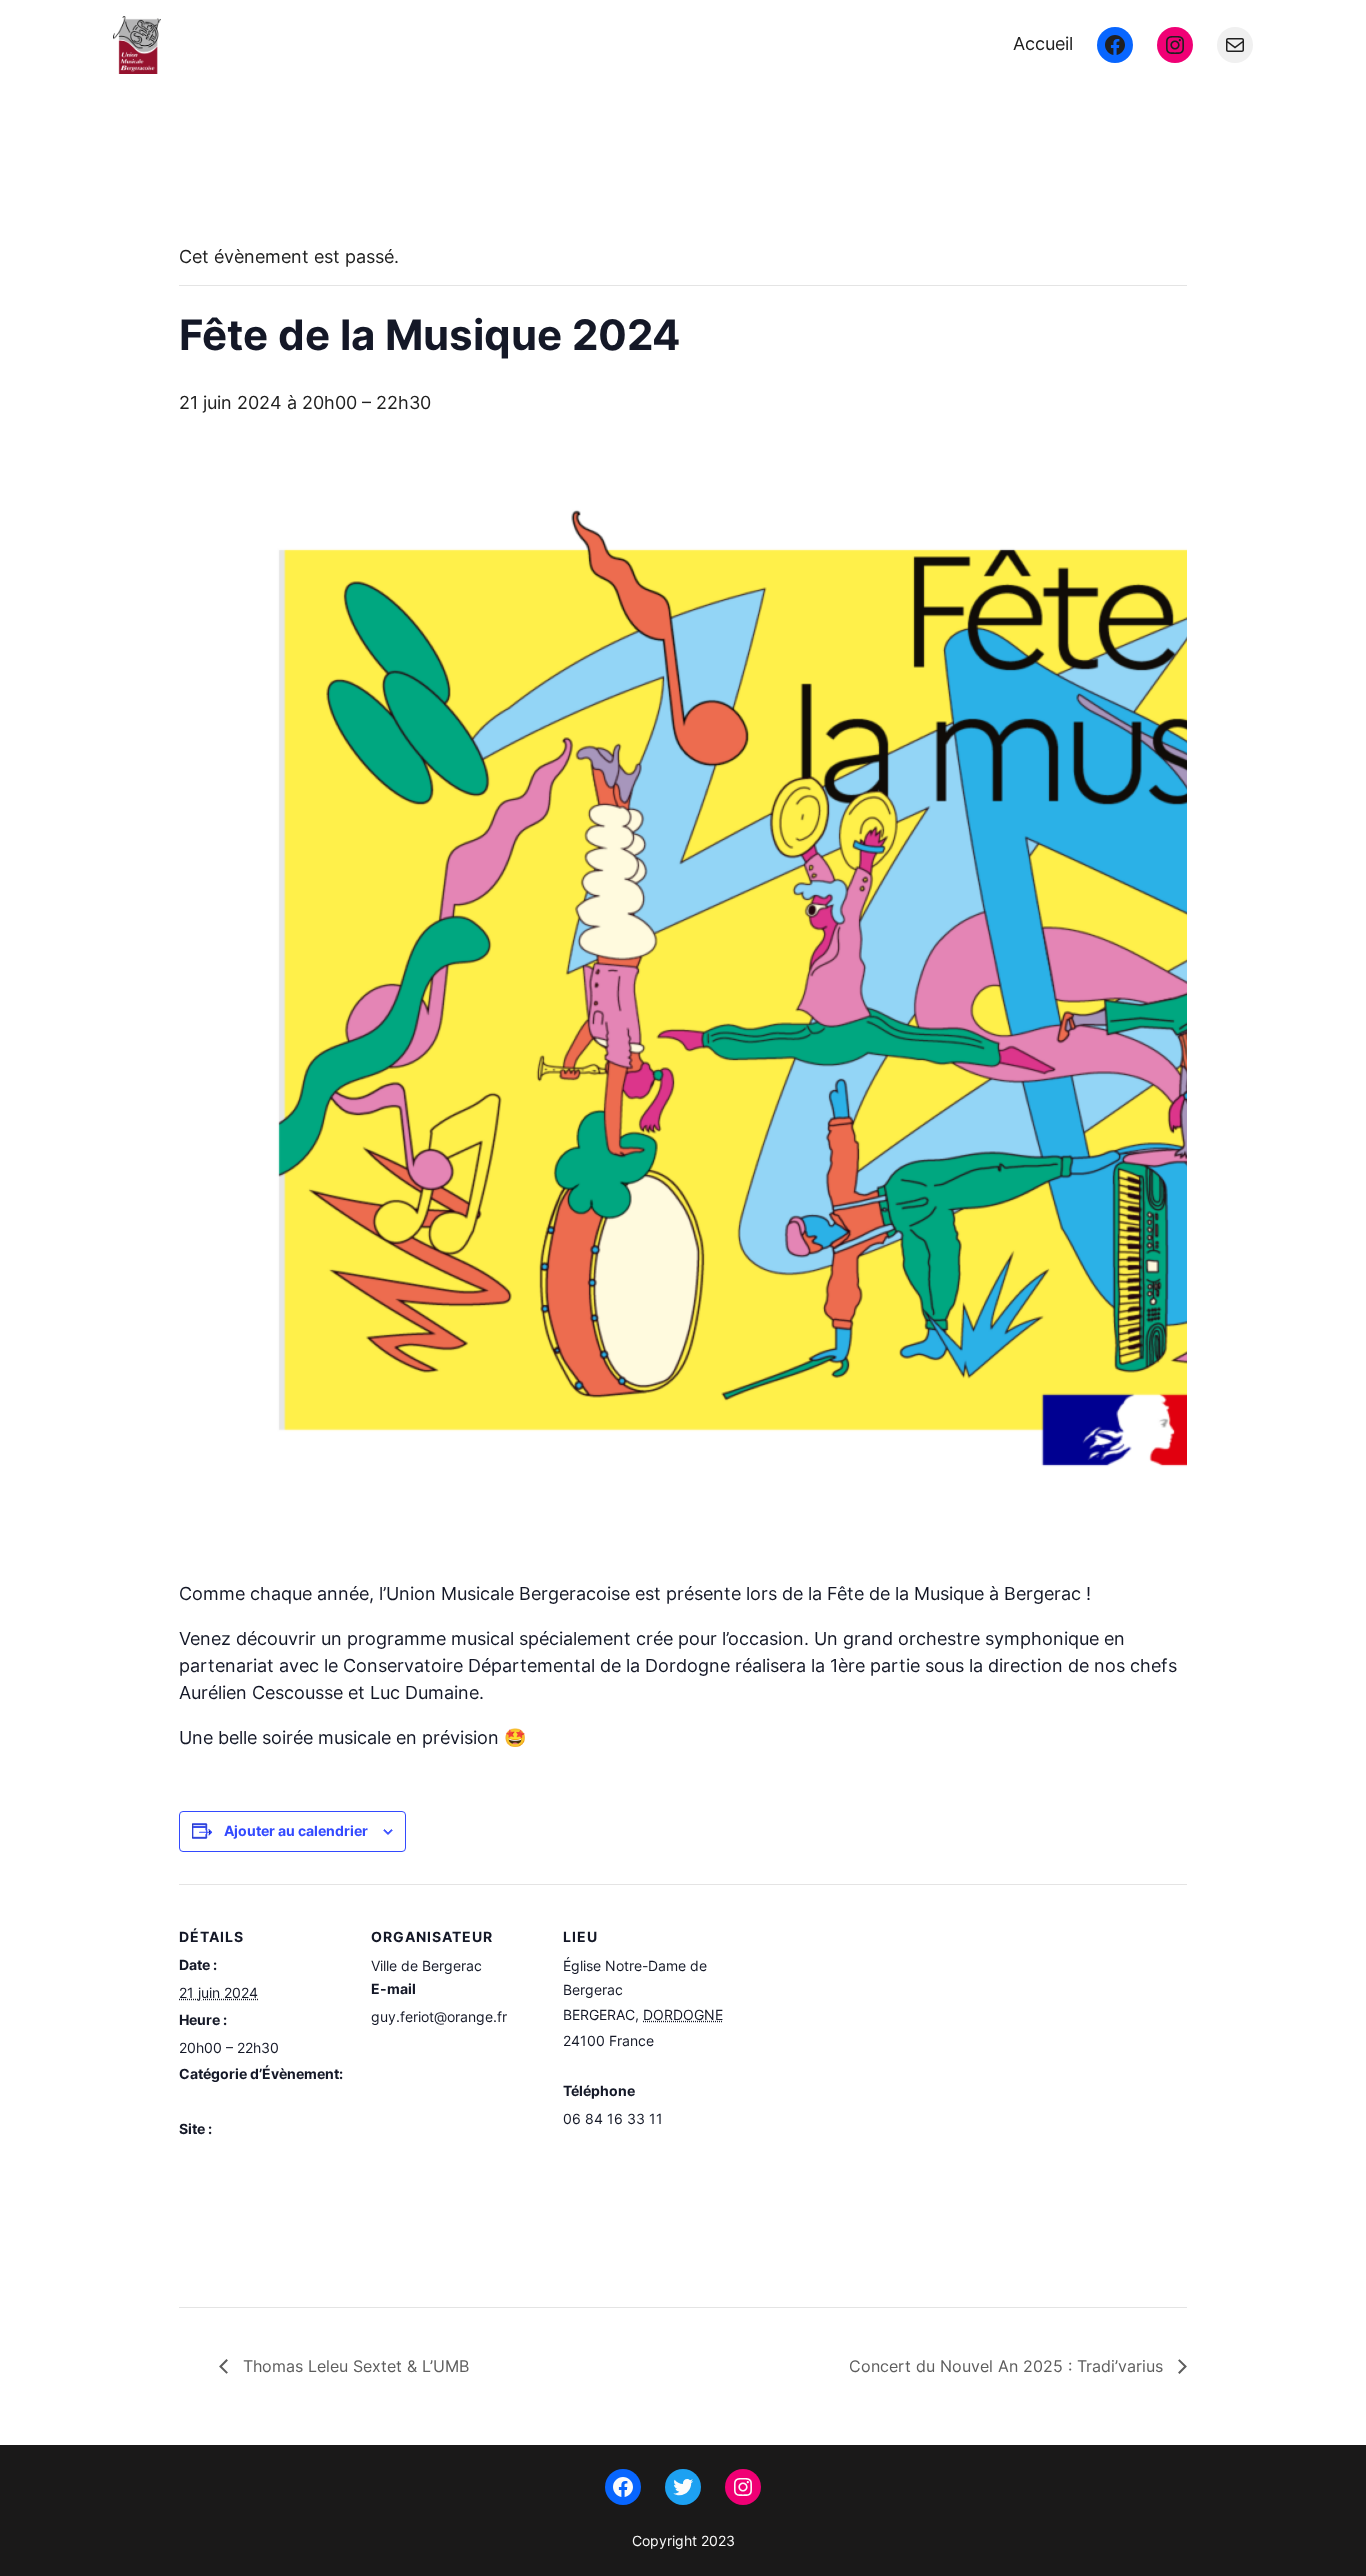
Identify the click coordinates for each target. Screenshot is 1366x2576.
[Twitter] (683, 2487)
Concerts (208, 2101)
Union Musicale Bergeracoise (354, 44)
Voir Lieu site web (620, 2145)
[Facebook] (1115, 45)
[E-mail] (1235, 45)
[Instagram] (1175, 45)
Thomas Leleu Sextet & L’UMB (353, 2366)
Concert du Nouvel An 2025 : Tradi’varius (1008, 2366)
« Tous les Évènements (270, 187)
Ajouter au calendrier (296, 1830)
